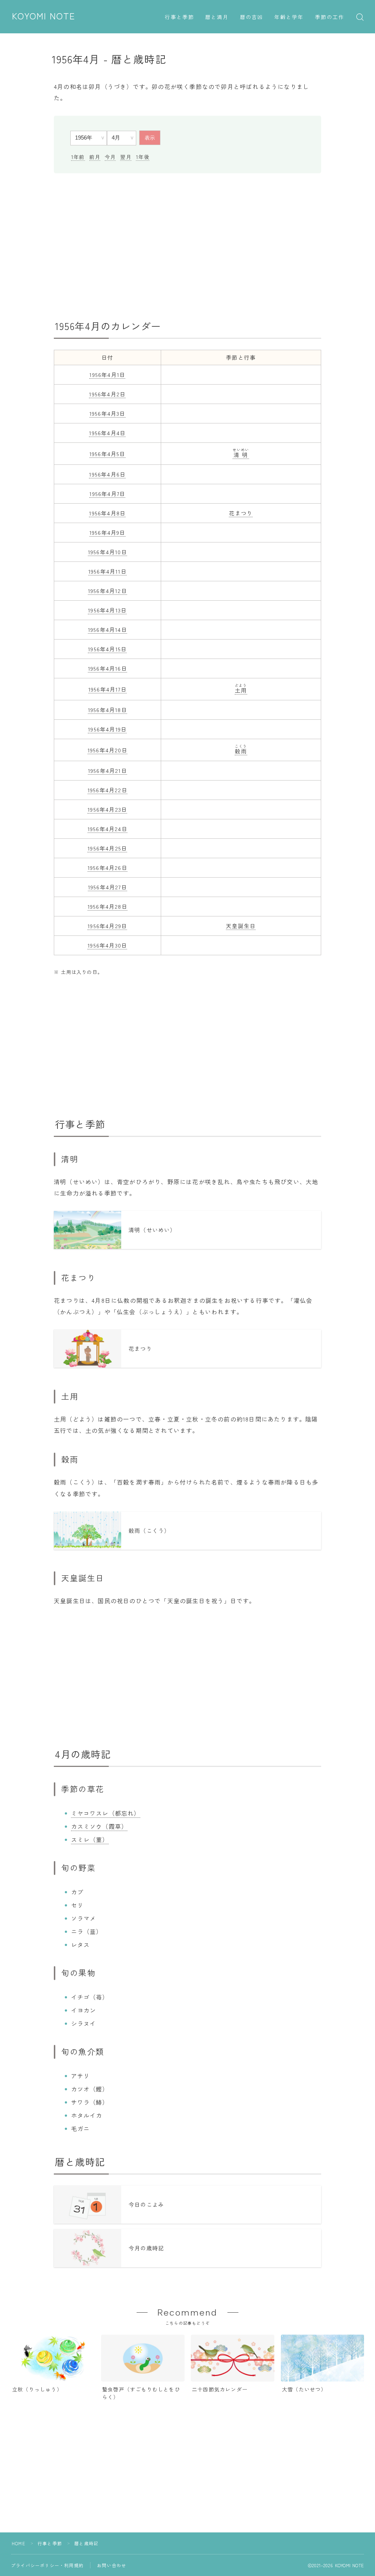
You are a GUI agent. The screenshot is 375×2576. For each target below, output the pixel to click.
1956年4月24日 (107, 829)
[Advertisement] (187, 247)
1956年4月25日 (107, 848)
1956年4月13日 (107, 610)
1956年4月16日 (107, 668)
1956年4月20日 (107, 750)
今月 (110, 157)
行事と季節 (180, 17)
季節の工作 (330, 17)
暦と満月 (217, 17)
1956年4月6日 (107, 474)
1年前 (78, 157)
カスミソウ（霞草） (99, 1826)
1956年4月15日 (107, 649)
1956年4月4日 (107, 433)
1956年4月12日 (107, 591)
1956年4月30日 (107, 945)
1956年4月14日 (107, 629)
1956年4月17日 (107, 689)
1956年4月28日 (107, 906)
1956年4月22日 (107, 790)
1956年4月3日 (107, 413)
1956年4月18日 (107, 710)
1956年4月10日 (107, 552)
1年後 (143, 157)
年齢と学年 (289, 17)
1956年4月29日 (107, 926)
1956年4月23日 (107, 809)
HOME (18, 2543)
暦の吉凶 (252, 17)
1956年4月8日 (107, 513)
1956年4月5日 (107, 454)
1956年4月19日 (107, 729)
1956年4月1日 (107, 375)
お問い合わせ (112, 2565)
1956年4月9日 (107, 532)
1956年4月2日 (107, 394)
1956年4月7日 (107, 494)
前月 (95, 157)
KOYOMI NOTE (44, 16)
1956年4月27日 (107, 887)
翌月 (126, 157)
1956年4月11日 (107, 571)
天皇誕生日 (241, 926)
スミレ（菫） (90, 1839)
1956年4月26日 (107, 868)
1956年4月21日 (107, 770)
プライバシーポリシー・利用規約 (47, 2565)
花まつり (241, 513)
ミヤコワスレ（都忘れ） (106, 1813)
